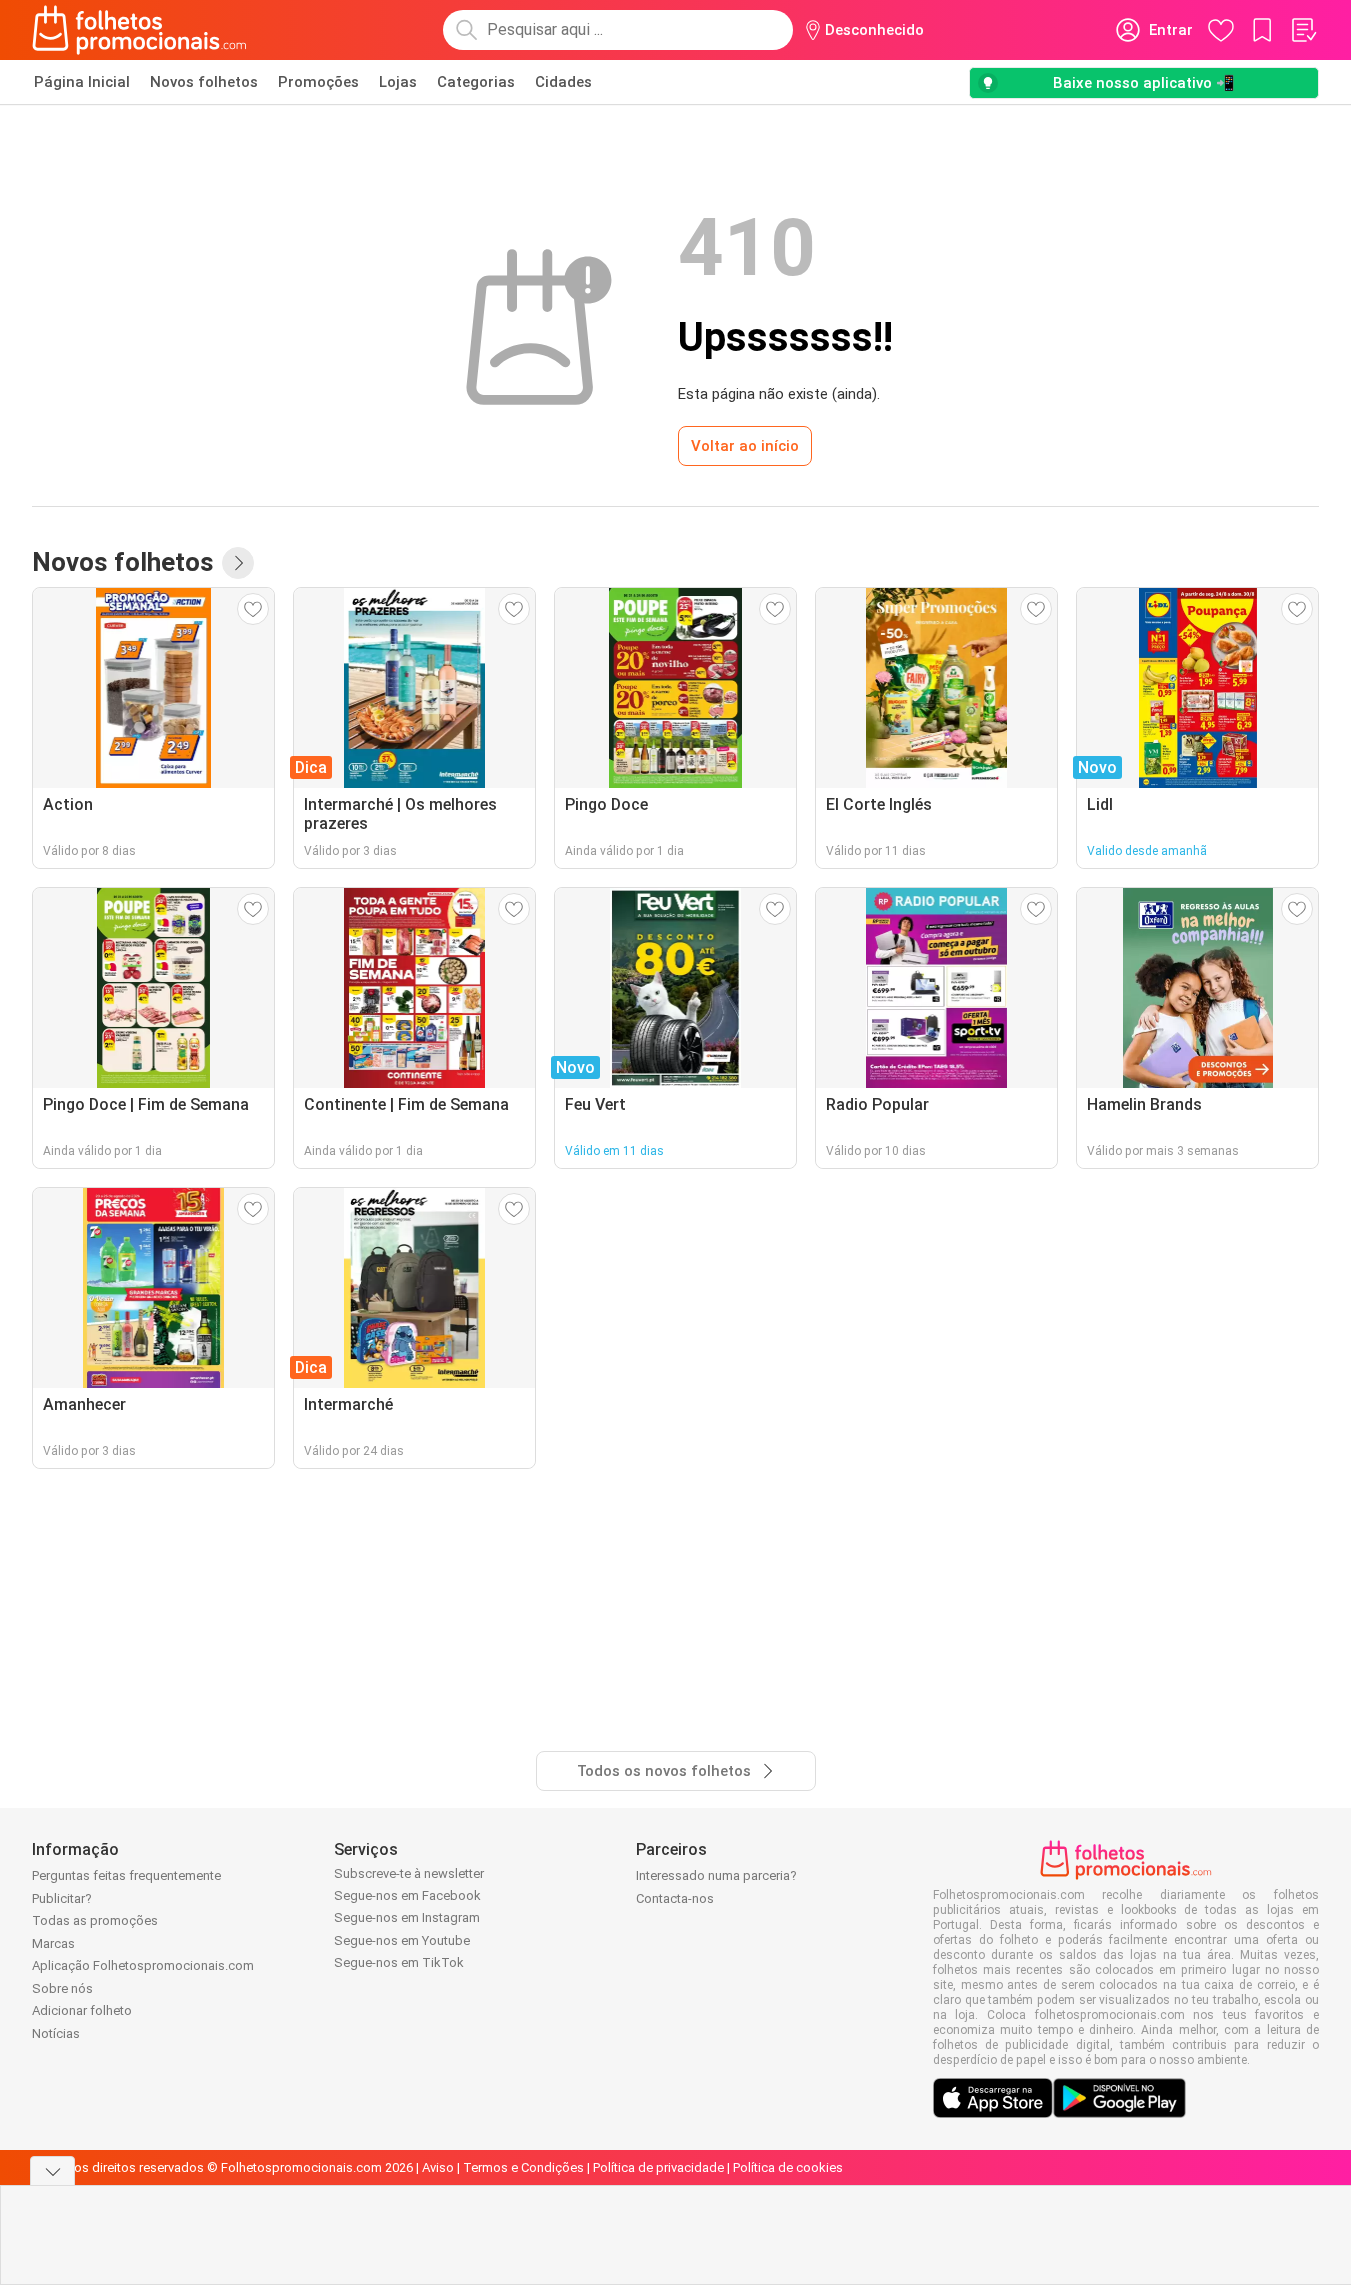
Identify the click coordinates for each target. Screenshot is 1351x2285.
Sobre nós (62, 1988)
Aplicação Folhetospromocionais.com (143, 1965)
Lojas (398, 82)
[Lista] (1303, 30)
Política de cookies (788, 2167)
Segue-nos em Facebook (407, 1895)
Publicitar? (62, 1898)
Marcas (53, 1943)
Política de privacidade (658, 2167)
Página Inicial (82, 82)
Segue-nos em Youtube (402, 1940)
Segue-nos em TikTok (399, 1962)
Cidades (563, 82)
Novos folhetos (204, 82)
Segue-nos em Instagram (407, 1917)
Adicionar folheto (82, 2010)
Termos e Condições (523, 2167)
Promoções (318, 82)
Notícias (56, 2033)
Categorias (476, 82)
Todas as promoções (95, 1920)
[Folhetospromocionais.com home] (139, 30)
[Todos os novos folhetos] (238, 563)
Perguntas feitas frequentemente (126, 1875)
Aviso (438, 2167)
